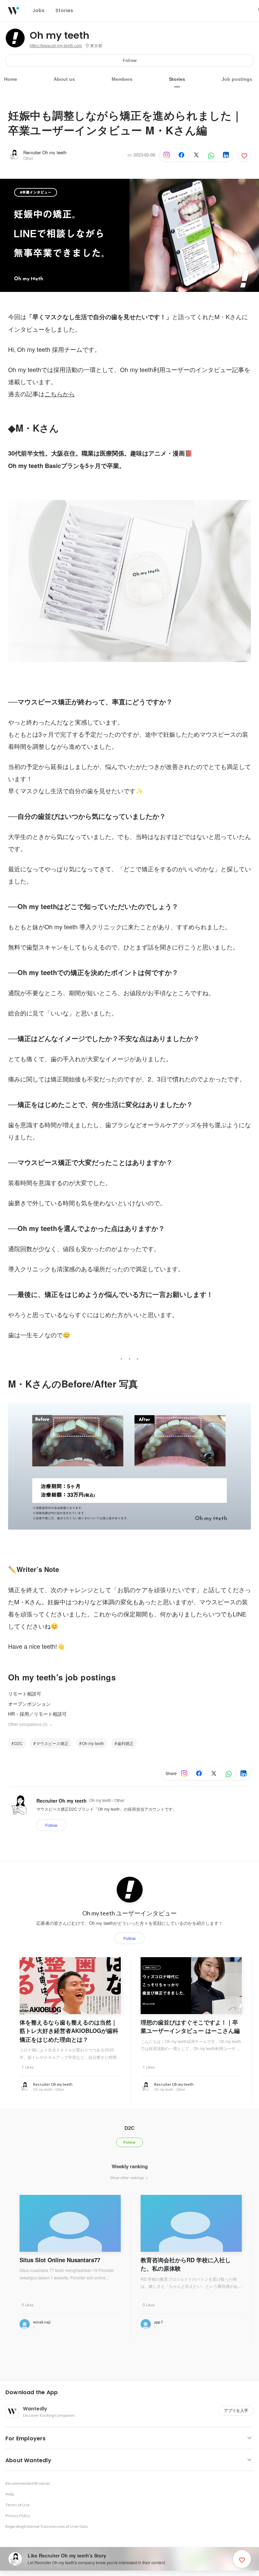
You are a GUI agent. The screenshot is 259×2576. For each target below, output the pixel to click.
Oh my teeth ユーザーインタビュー (129, 1913)
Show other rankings (128, 2177)
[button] (132, 2393)
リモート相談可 (25, 1694)
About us (64, 79)
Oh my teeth (60, 36)
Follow (130, 60)
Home (11, 79)
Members (122, 79)
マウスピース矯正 (52, 1743)
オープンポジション (29, 1704)
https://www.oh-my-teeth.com (56, 46)
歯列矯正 (125, 1743)
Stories (177, 79)
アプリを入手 (236, 2411)
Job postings (237, 79)
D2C (18, 1743)
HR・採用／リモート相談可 (37, 1714)
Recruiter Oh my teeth (45, 152)
